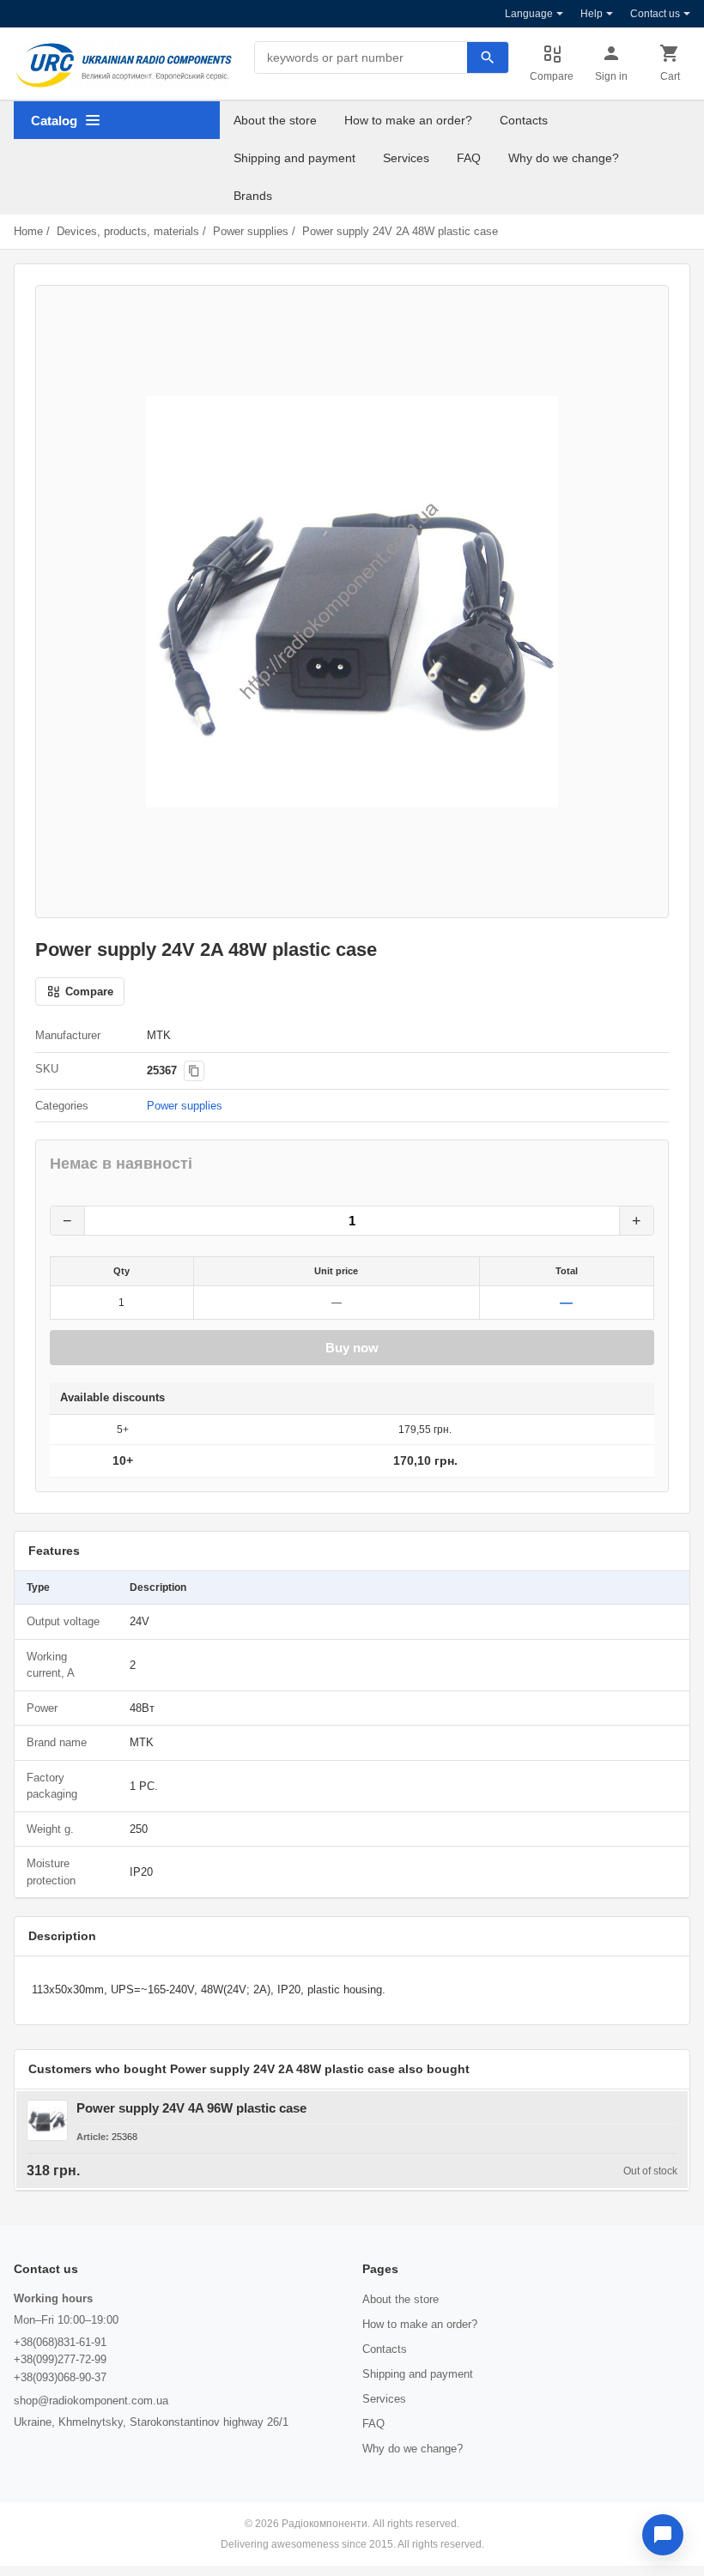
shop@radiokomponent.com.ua (91, 2401)
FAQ (469, 158)
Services (406, 158)
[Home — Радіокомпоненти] (124, 65)
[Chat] (663, 2535)
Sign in (611, 76)
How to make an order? (408, 120)
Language (529, 14)
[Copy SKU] (194, 1071)
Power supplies (251, 231)
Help (592, 14)
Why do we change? (564, 158)
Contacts (524, 120)
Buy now (352, 1348)
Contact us (655, 14)
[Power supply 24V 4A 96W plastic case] (47, 2120)
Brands (253, 196)
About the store (275, 120)
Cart (670, 76)
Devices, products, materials (128, 231)
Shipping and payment (294, 158)
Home (28, 231)
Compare (552, 76)
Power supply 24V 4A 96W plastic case (191, 2108)
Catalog (54, 121)
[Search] (488, 57)
